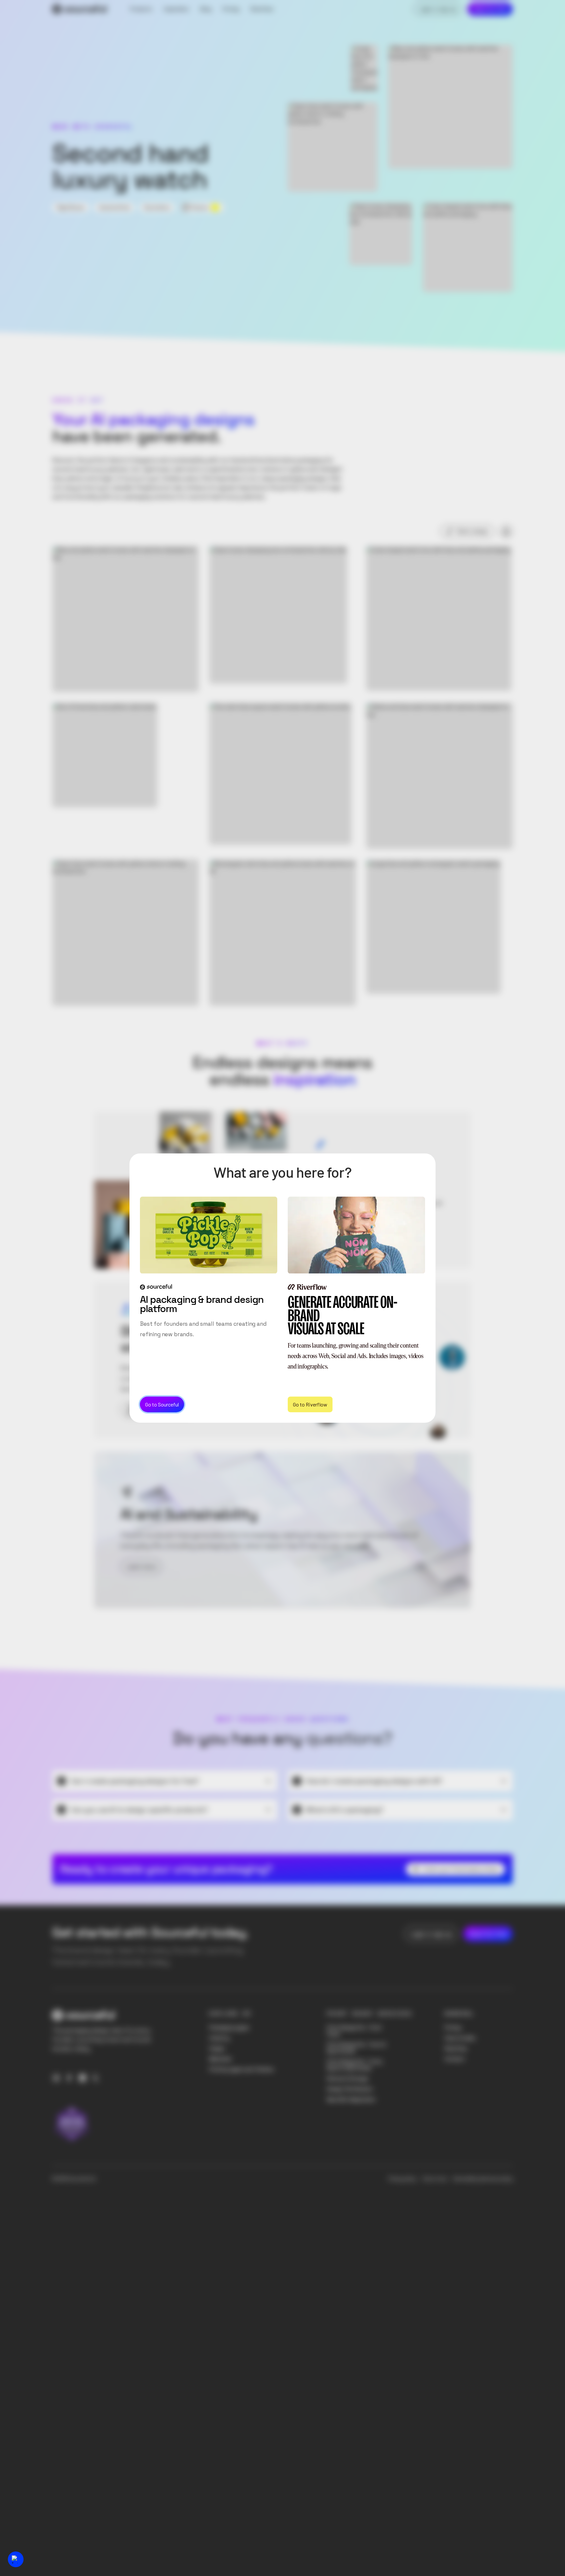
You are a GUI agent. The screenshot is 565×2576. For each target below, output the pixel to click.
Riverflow (456, 2048)
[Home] (79, 9)
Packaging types (229, 2028)
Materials (220, 2059)
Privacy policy (402, 2179)
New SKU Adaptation (351, 2099)
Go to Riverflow (310, 1404)
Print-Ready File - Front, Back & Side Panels (355, 2065)
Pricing (453, 2028)
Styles (217, 2048)
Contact (455, 2059)
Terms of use (434, 2179)
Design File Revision (350, 2089)
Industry (219, 2038)
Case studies (460, 2038)
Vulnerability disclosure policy (483, 2179)
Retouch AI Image (347, 2078)
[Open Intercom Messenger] (16, 2559)
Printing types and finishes (241, 2069)
